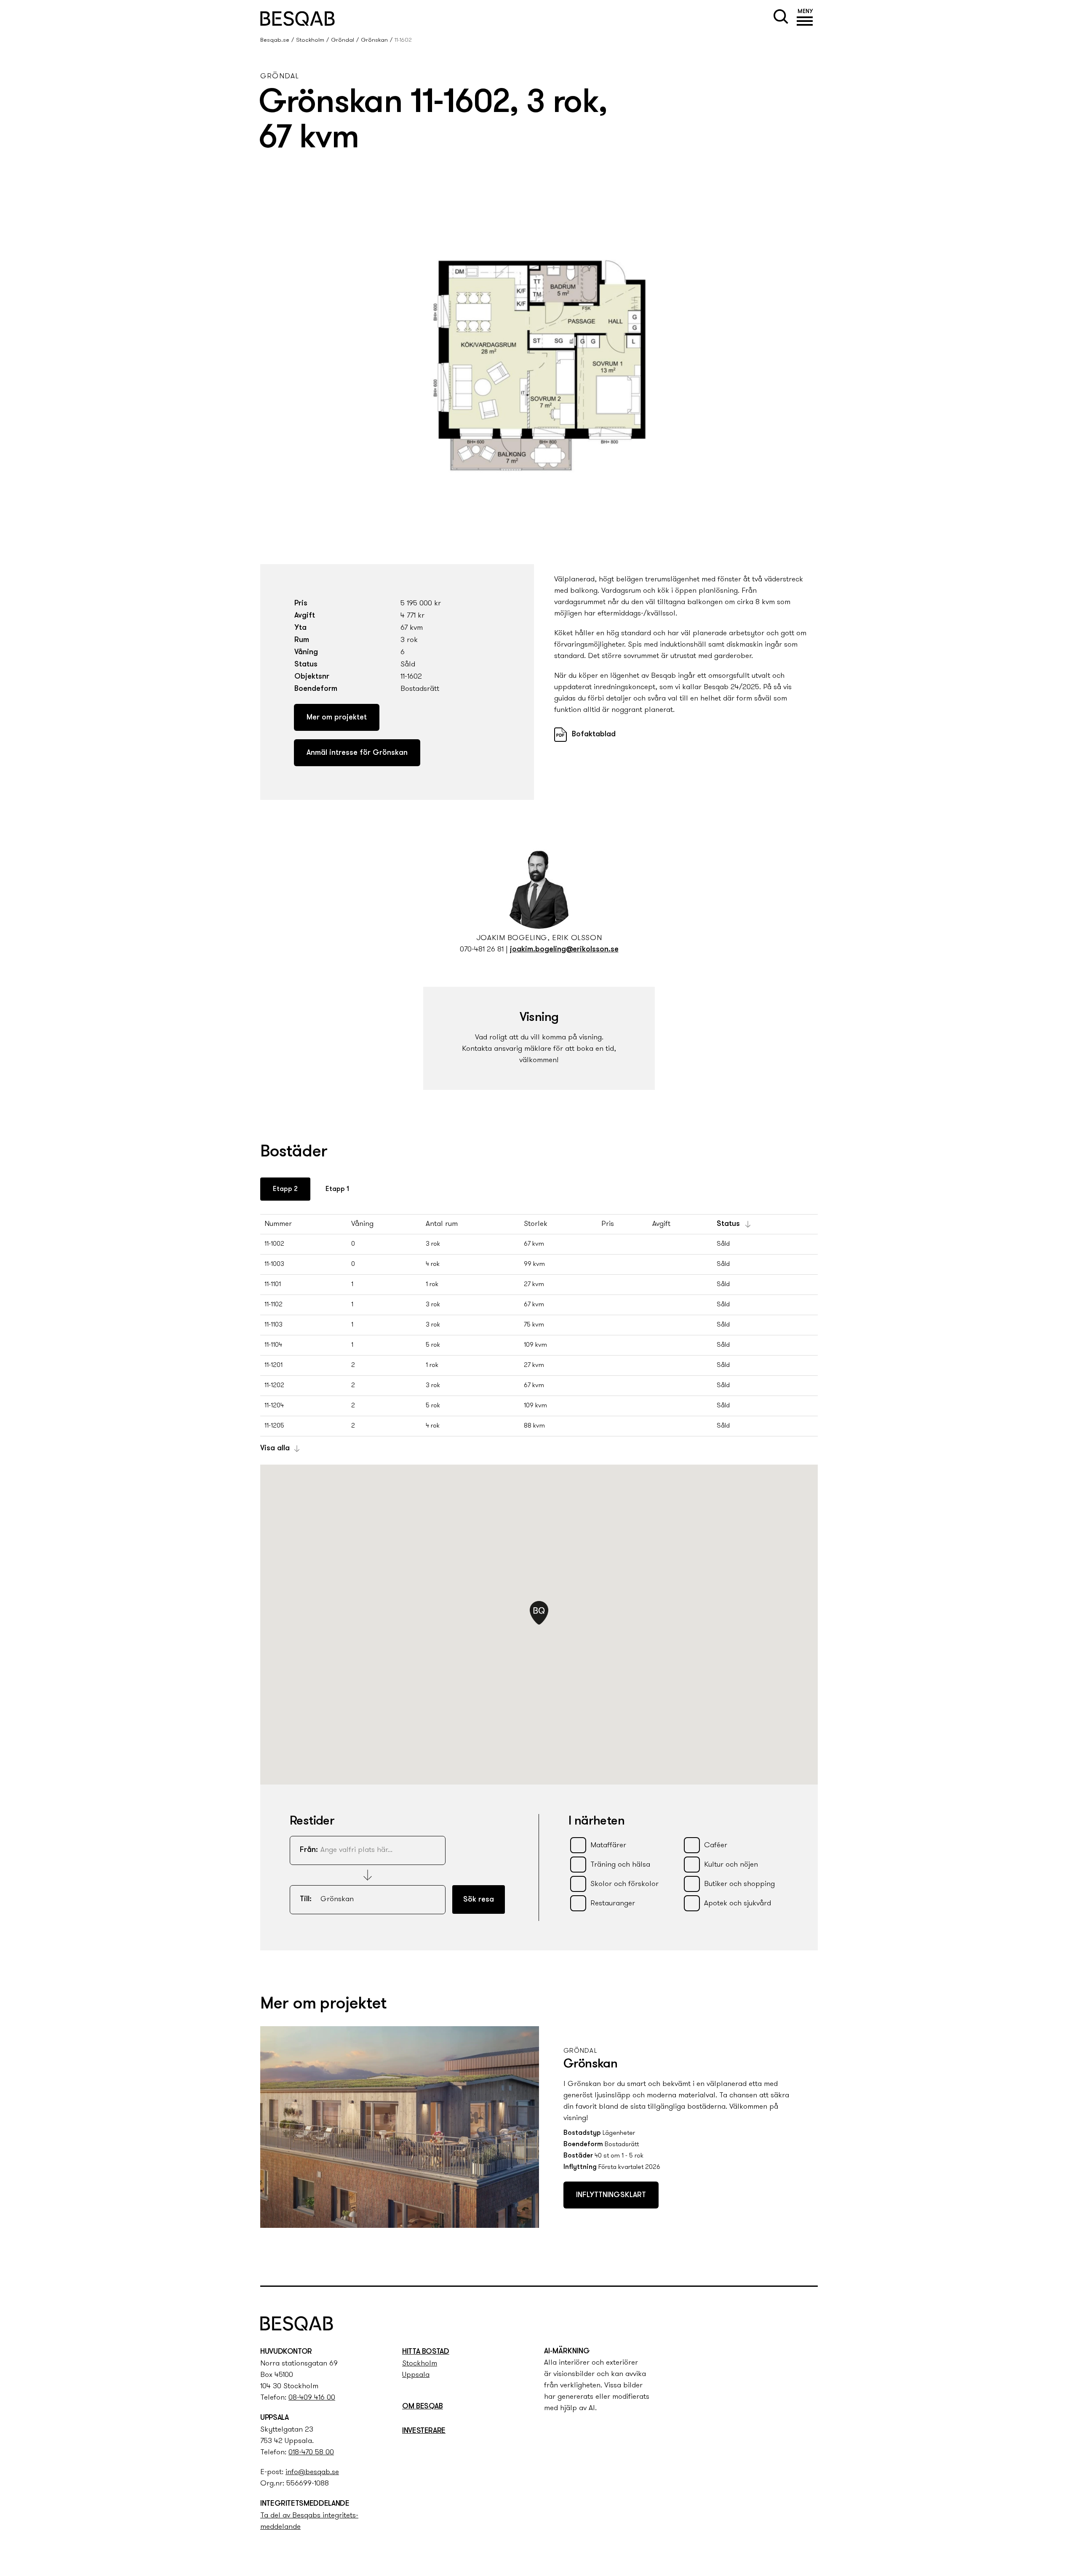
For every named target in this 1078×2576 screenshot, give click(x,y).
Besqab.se (275, 40)
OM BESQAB (423, 2407)
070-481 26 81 (482, 950)
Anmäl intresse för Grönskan (357, 753)
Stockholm (310, 40)
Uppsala (416, 2375)
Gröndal (343, 40)
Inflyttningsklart (611, 2195)
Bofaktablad (594, 735)
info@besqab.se (312, 2472)
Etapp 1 (337, 1189)
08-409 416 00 (312, 2398)
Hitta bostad (426, 2352)
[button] (805, 19)
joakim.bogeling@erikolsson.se (564, 950)
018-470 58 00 (311, 2453)
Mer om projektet (337, 718)
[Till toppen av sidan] (819, 2263)
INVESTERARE (424, 2431)
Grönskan (374, 40)
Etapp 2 (285, 1189)
